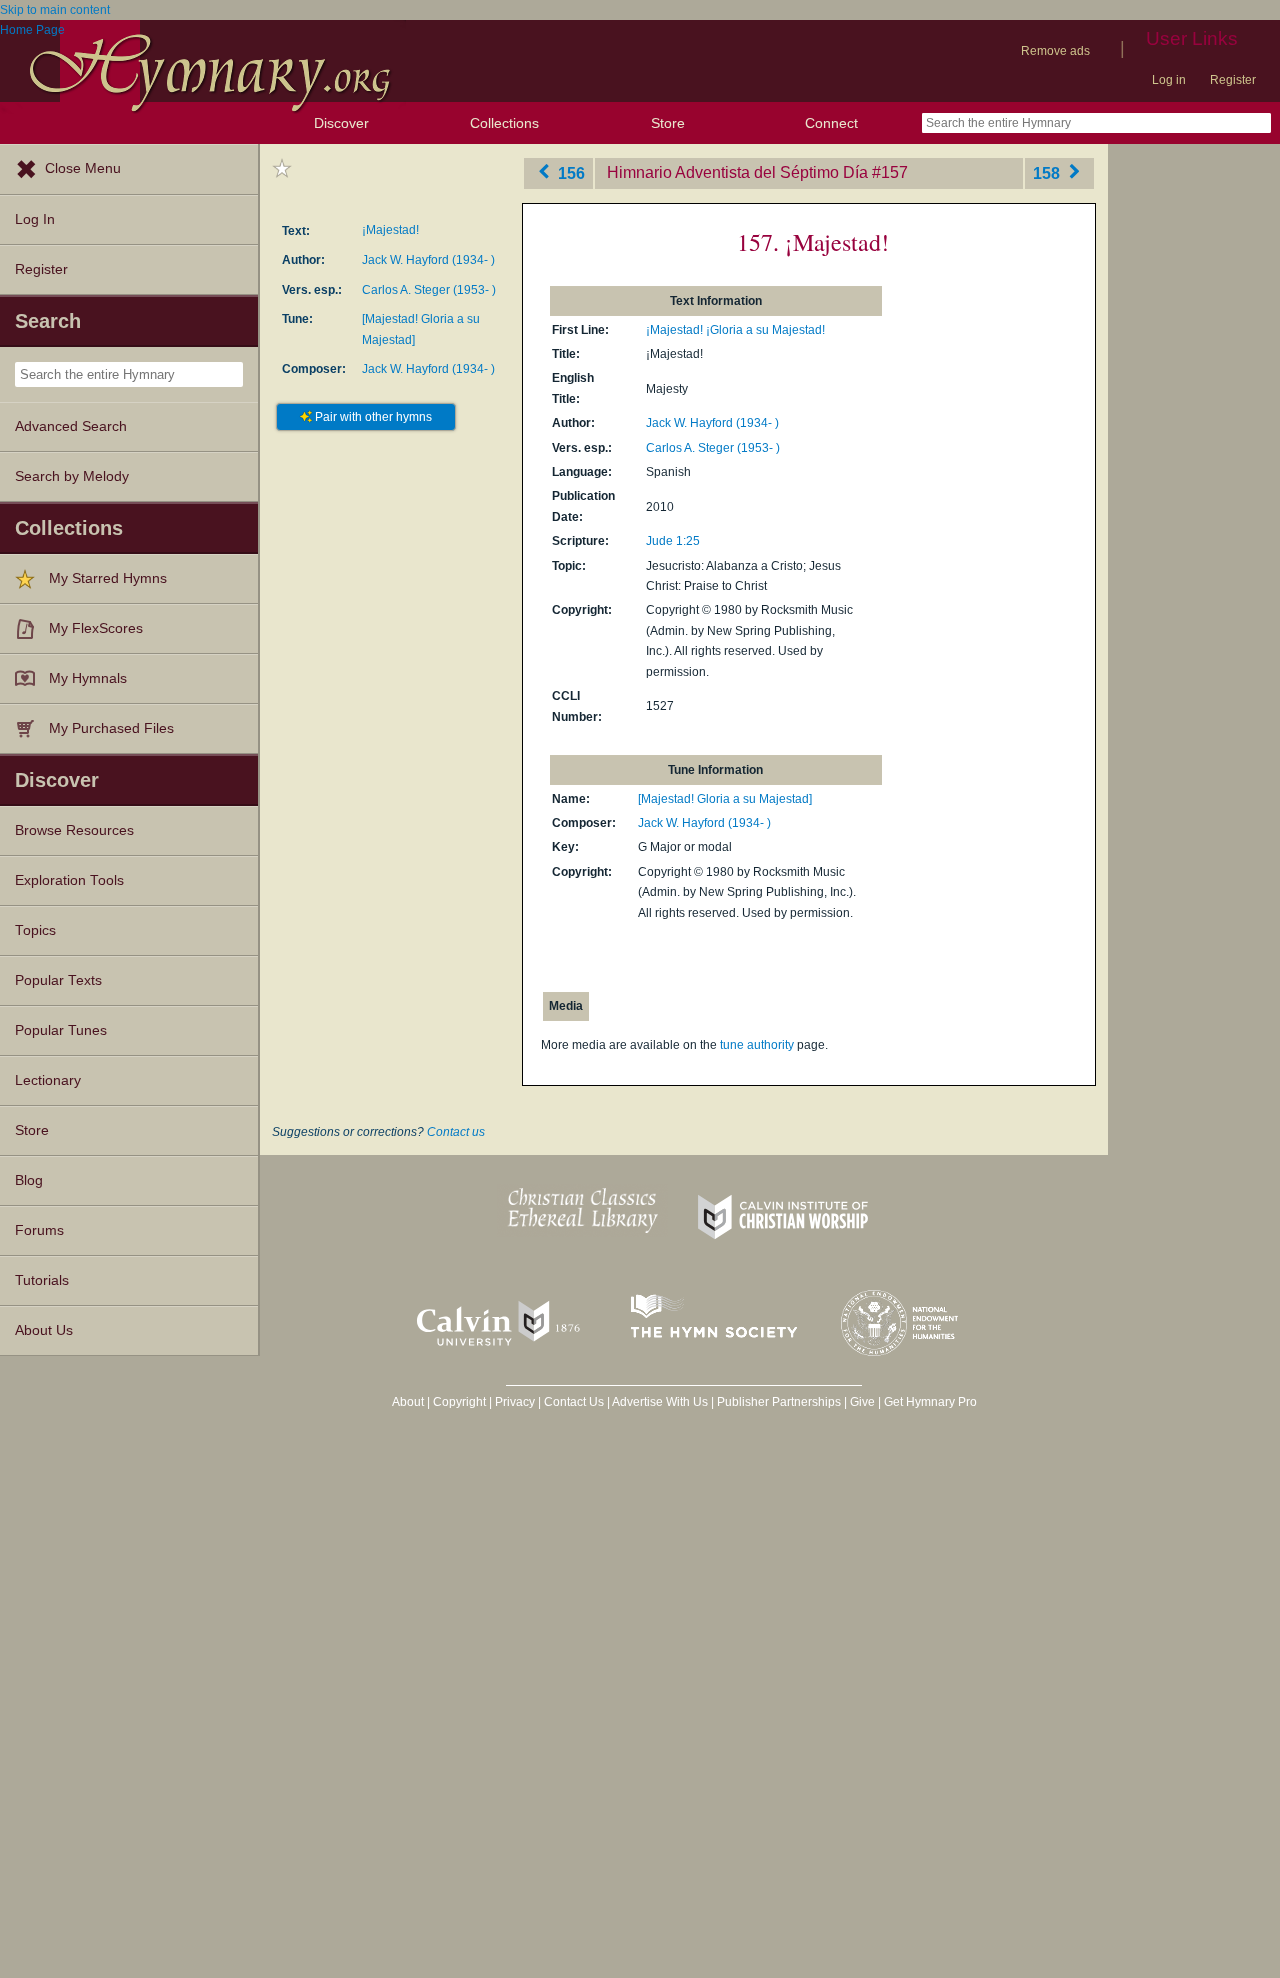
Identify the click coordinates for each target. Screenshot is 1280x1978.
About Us (44, 1330)
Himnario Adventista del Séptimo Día (737, 172)
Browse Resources (74, 830)
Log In (35, 219)
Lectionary (48, 1080)
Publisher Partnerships (779, 1402)
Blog (29, 1180)
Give (862, 1402)
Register (1233, 80)
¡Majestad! (390, 230)
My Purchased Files (111, 728)
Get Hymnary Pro (930, 1402)
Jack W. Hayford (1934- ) (428, 260)
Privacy (515, 1402)
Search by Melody (72, 476)
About (408, 1402)
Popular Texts (58, 980)
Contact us (456, 1132)
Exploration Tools (69, 880)
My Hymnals (88, 678)
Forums (39, 1230)
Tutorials (42, 1280)
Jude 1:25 (673, 541)
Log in (1169, 80)
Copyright (459, 1402)
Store (668, 123)
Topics (35, 930)
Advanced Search (71, 426)
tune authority (757, 1045)
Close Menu (83, 168)
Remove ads (1055, 51)
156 (569, 172)
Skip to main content (55, 10)
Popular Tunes (61, 1030)
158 (1048, 172)
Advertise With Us (660, 1402)
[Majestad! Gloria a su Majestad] (725, 799)
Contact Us (574, 1402)
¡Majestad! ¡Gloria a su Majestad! (735, 330)
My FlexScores (96, 628)
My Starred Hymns (108, 578)
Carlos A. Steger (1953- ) (429, 290)
